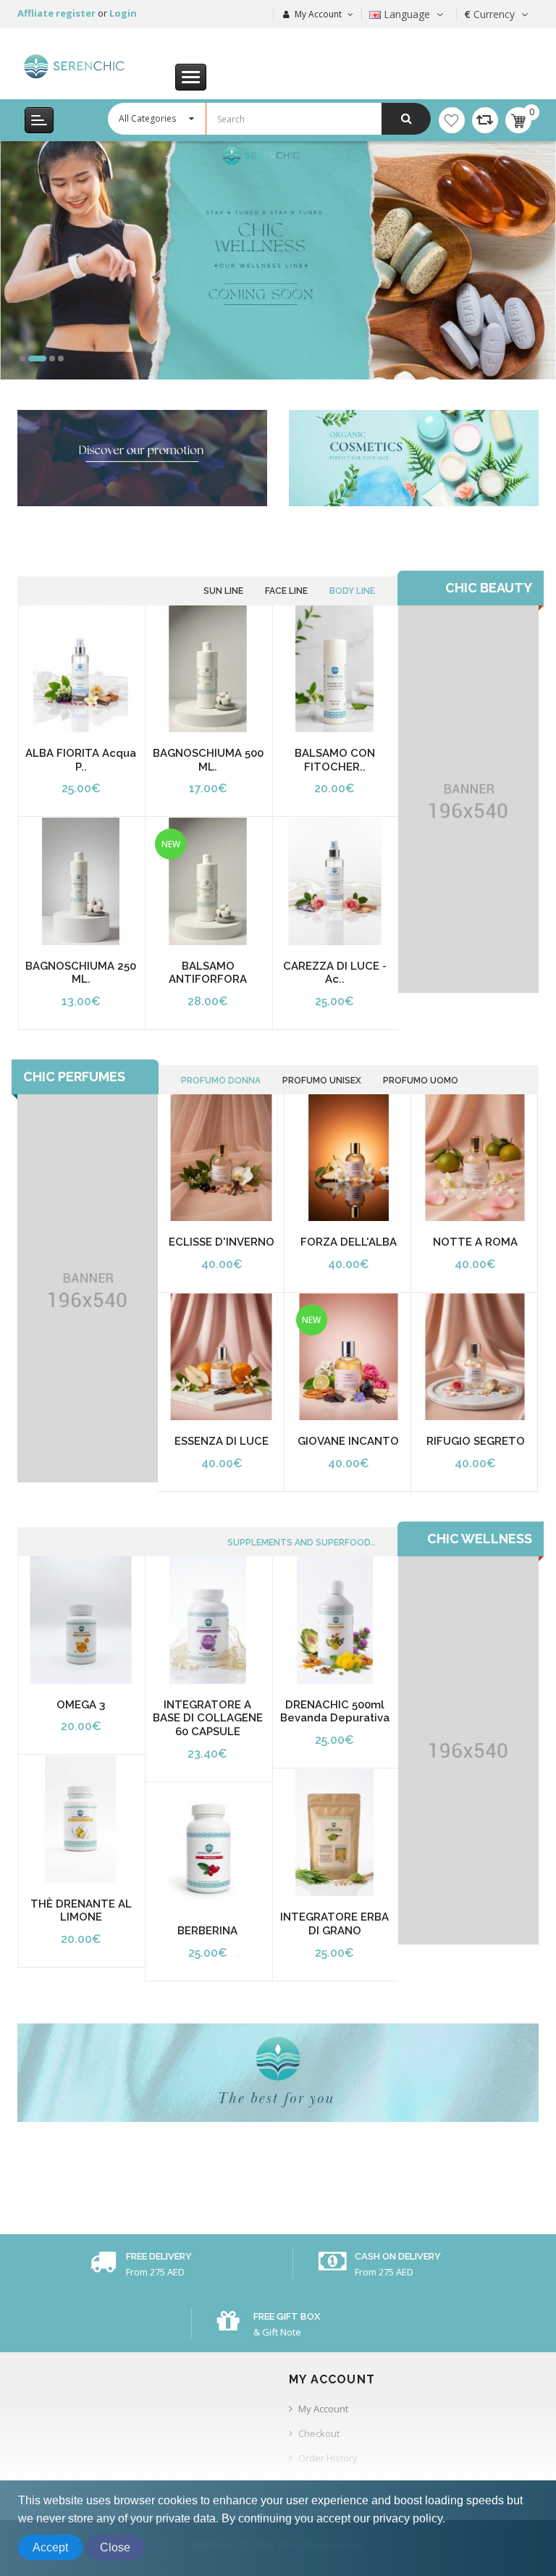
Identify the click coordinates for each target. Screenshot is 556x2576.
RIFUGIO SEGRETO (476, 1441)
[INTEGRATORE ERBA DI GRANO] (335, 1833)
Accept (50, 2547)
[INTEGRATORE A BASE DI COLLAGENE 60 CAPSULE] (207, 1620)
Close (115, 2547)
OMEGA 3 (81, 1705)
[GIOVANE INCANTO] (349, 1357)
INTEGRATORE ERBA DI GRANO (334, 1924)
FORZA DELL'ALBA (349, 1242)
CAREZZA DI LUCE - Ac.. (335, 973)
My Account (323, 2409)
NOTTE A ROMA (475, 1242)
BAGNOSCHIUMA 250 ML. (81, 973)
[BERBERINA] (207, 1846)
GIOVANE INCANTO (348, 1441)
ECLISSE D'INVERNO (222, 1242)
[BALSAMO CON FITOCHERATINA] (335, 669)
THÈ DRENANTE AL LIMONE (81, 1911)
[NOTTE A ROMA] (475, 1158)
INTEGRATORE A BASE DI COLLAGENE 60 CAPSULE (208, 1718)
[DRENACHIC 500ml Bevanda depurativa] (335, 1620)
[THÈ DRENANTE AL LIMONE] (81, 1819)
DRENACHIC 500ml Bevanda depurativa (335, 1712)
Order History (328, 2458)
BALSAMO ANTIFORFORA (208, 973)
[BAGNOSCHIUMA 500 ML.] (207, 669)
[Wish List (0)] (452, 120)
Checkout (319, 2433)
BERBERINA (207, 1931)
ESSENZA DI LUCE (222, 1441)
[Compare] (485, 120)
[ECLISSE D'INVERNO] (221, 1158)
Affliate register (58, 13)
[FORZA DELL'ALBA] (349, 1158)
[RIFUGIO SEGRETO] (475, 1357)
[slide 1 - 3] (278, 260)
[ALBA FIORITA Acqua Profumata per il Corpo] (81, 669)
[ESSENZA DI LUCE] (221, 1357)
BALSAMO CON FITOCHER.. (335, 760)
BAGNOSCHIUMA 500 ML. (208, 760)
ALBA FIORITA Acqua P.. (81, 760)
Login (123, 13)
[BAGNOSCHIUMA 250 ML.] (81, 881)
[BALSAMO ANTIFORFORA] (207, 881)
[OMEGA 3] (81, 1620)
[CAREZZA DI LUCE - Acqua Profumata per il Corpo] (335, 881)
